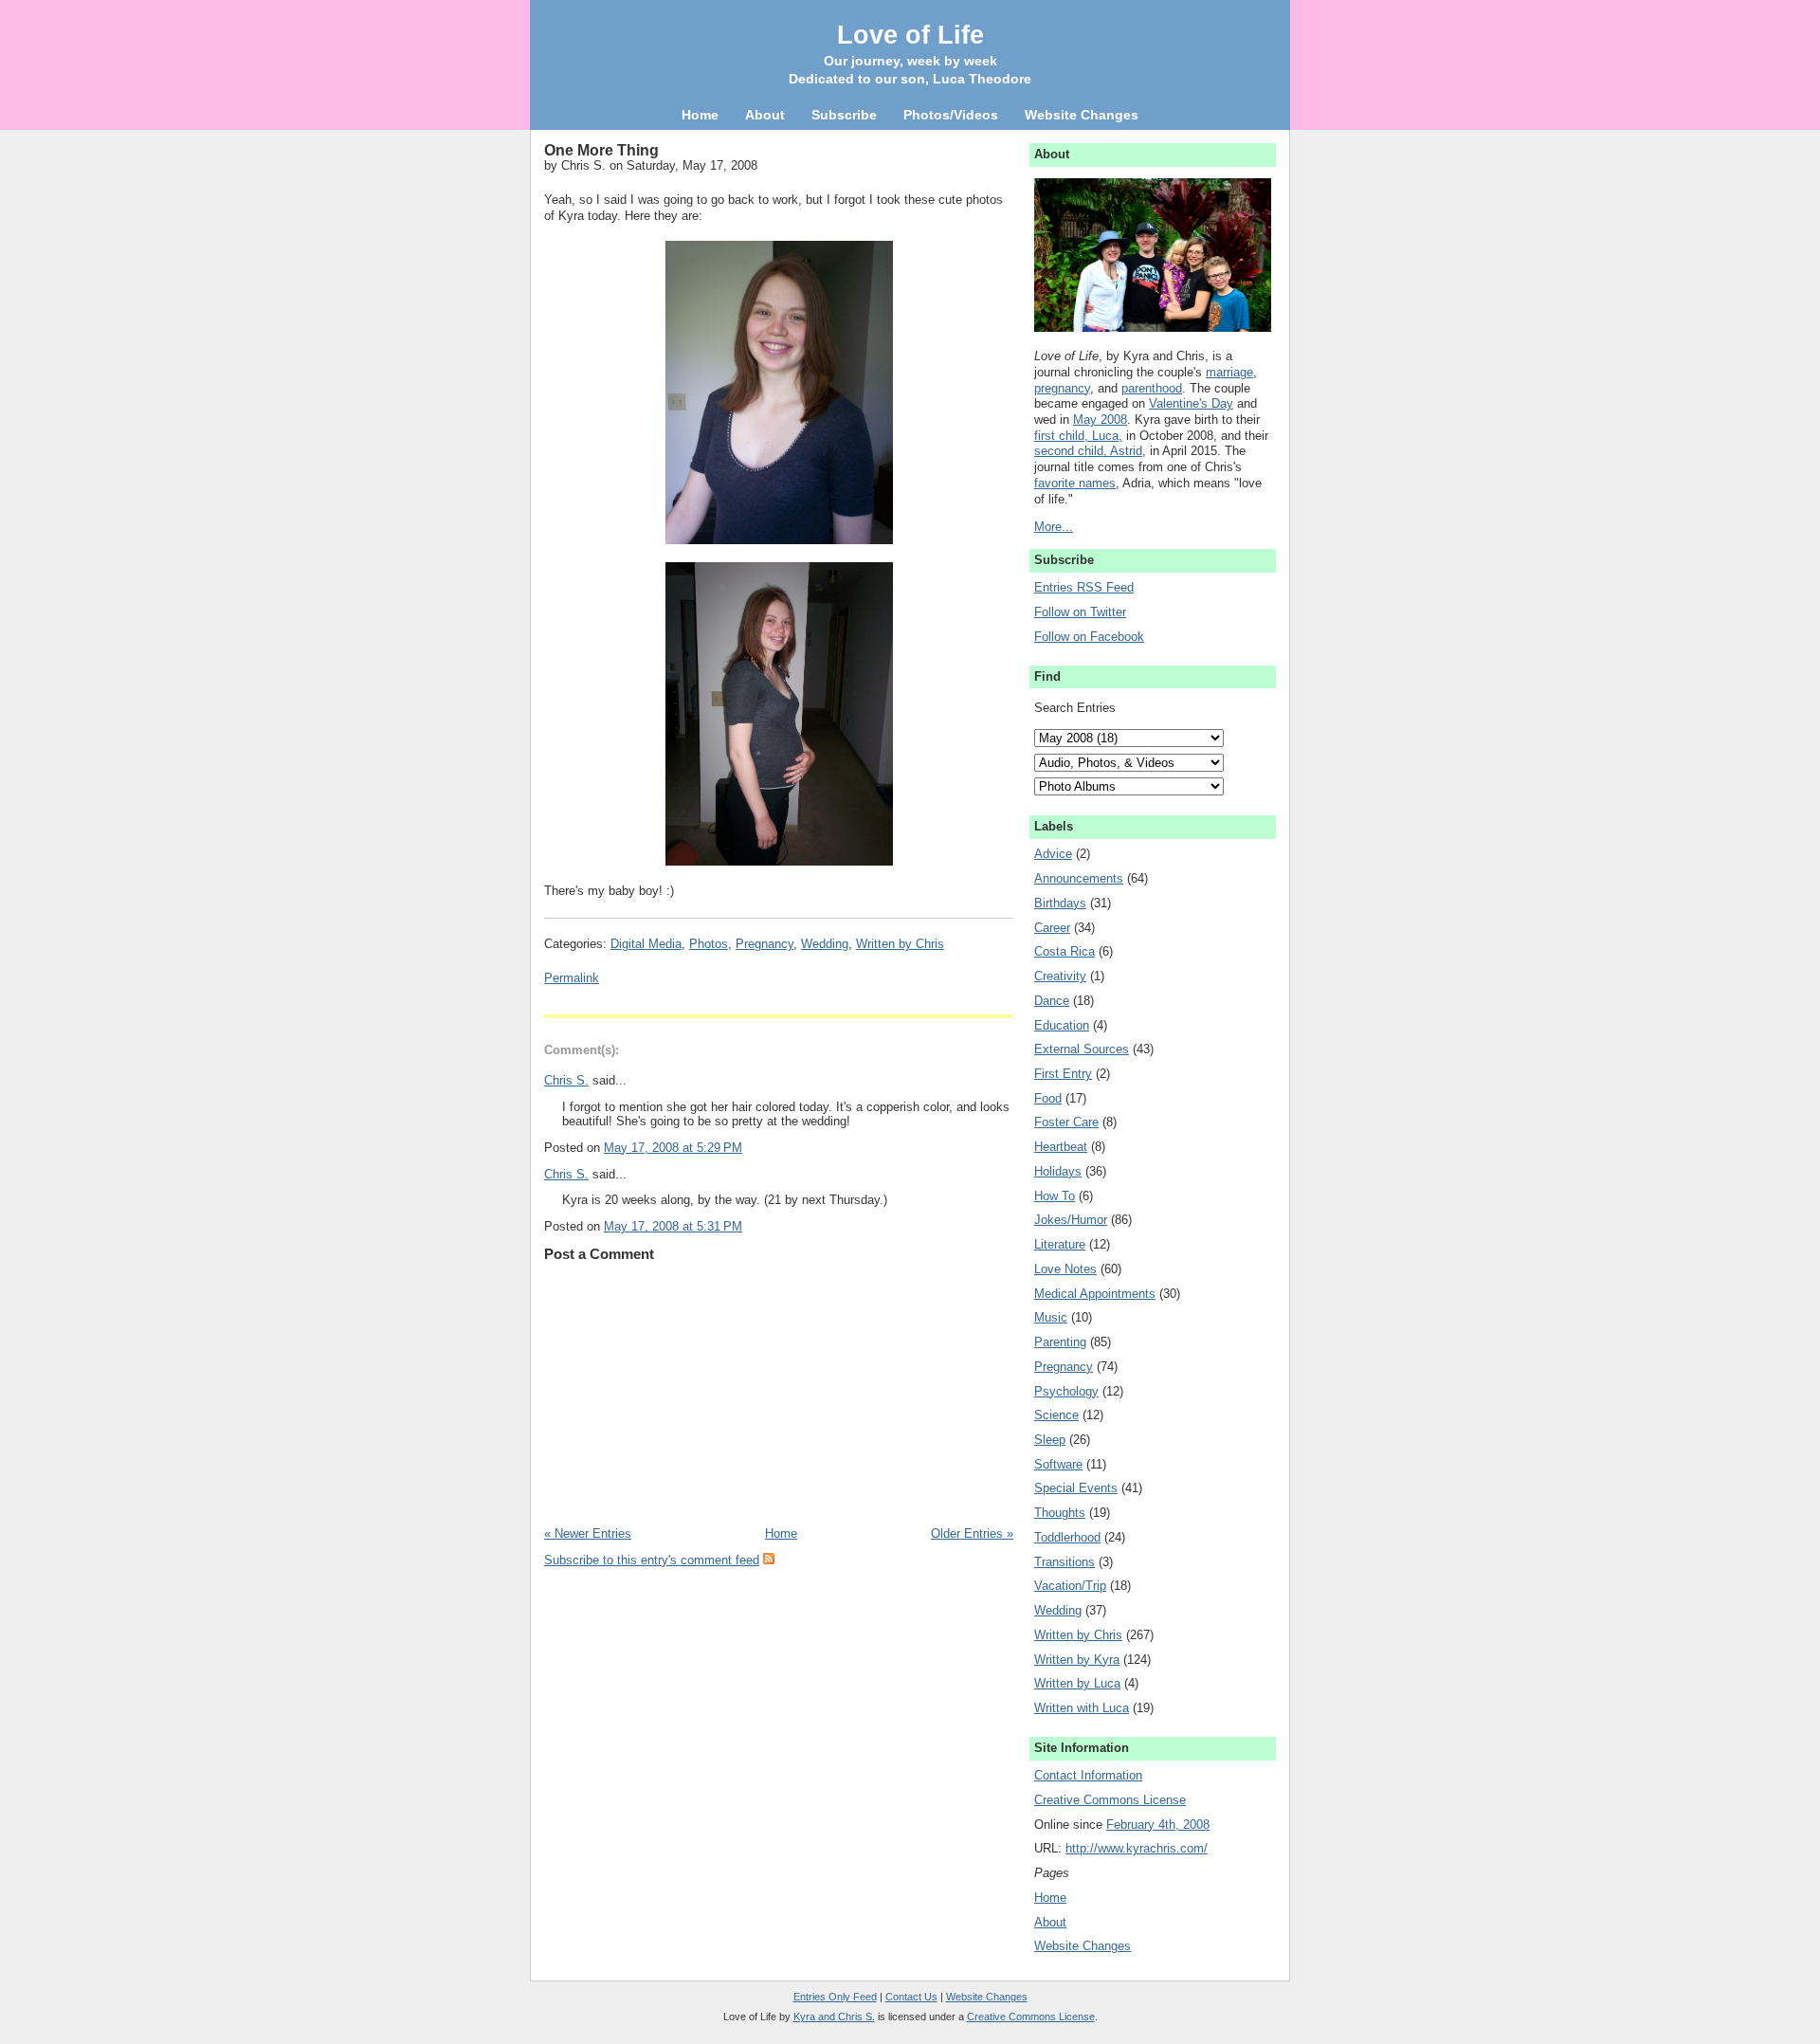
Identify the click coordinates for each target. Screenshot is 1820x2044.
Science (1056, 1415)
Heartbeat (1061, 1147)
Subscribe (844, 115)
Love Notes (1065, 1269)
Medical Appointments (1095, 1294)
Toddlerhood (1067, 1537)
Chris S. (566, 1080)
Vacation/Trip (1070, 1586)
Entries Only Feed (835, 1997)
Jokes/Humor (1071, 1220)
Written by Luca (1077, 1683)
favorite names (1075, 483)
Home (781, 1533)
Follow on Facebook (1089, 637)
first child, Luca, (1078, 436)
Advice (1053, 854)
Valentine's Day (1191, 403)
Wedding (825, 944)
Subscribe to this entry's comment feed (652, 1560)
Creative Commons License (1110, 1800)
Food (1048, 1098)
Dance (1052, 1001)
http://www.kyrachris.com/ (1137, 1848)
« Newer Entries (588, 1533)
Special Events (1076, 1488)
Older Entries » (972, 1533)
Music (1051, 1317)
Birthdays (1060, 903)
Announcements (1079, 878)
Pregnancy (764, 944)
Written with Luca (1082, 1708)
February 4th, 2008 (1158, 1825)
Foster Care (1066, 1122)
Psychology (1066, 1391)
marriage (1229, 372)
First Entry (1063, 1074)
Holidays (1058, 1171)
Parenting (1060, 1342)
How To (1055, 1196)
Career (1052, 928)
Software (1058, 1464)
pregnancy (1062, 388)
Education (1062, 1025)
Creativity (1060, 976)
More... (1054, 527)
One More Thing (601, 150)
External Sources (1082, 1049)
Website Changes (1083, 1946)
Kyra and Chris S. (834, 2017)
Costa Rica (1065, 951)
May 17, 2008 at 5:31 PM (673, 1226)
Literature (1060, 1244)
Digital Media (646, 944)
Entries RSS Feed (1084, 587)
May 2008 (1100, 420)
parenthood (1152, 388)
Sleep (1050, 1440)
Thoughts (1060, 1513)
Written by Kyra (1077, 1660)
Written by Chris (900, 944)
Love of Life (910, 35)
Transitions (1065, 1562)
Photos (709, 944)
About (1050, 1922)
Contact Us (911, 1997)
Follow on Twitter (1080, 612)
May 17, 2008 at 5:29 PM (673, 1148)
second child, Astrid (1088, 451)
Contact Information (1088, 1775)
